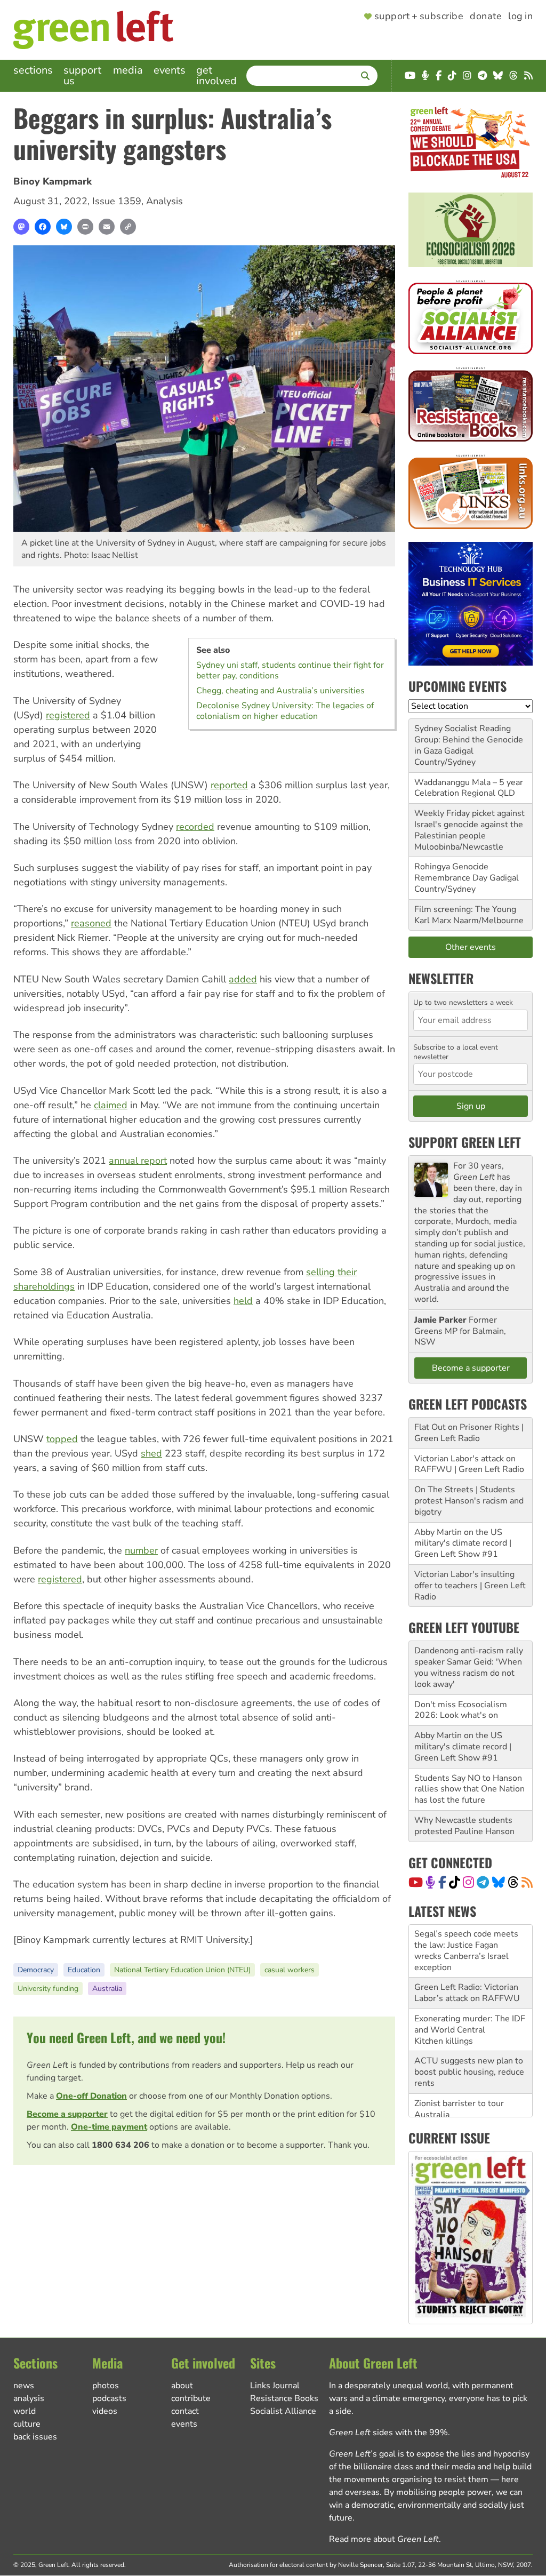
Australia (107, 1989)
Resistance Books (284, 2398)
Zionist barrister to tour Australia (459, 2056)
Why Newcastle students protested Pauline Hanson (464, 1826)
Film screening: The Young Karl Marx (465, 915)
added (243, 979)
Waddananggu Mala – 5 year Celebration (469, 788)
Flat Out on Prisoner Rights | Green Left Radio (469, 1433)
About (182, 2386)
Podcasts (109, 2398)
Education (84, 1970)
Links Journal (275, 2386)
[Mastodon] (21, 227)
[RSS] (527, 1882)
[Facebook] (43, 227)
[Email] (107, 227)
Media (128, 70)
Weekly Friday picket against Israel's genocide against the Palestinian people (469, 825)
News (24, 2386)
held (243, 1301)
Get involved (216, 75)
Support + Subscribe (419, 17)
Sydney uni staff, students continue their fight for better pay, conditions (290, 670)
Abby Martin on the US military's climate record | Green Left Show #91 (463, 1543)
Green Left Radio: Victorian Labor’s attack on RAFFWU (467, 1940)
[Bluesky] (64, 227)
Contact (185, 2411)
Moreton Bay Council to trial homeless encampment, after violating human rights (468, 2093)
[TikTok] (455, 1882)
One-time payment (109, 2127)
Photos (106, 2386)
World (25, 2411)
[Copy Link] (128, 227)
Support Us (82, 75)
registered (68, 715)
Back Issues (35, 2437)
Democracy (36, 1970)
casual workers (290, 1970)
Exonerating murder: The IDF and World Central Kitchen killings (470, 1977)
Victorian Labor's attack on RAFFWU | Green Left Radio (469, 1464)
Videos (105, 2411)
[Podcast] (430, 1882)
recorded (195, 827)
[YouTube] (416, 1882)
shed (151, 1453)
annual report (138, 1161)
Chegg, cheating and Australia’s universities (280, 691)
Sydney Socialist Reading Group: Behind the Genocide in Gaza (469, 740)
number (141, 1550)
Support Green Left (465, 1142)
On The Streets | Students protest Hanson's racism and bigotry (469, 1501)
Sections (33, 70)
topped (62, 1439)
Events (170, 70)
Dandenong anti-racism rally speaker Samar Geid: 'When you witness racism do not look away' (469, 1667)
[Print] (85, 227)
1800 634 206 (121, 2145)
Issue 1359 (117, 201)
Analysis (164, 201)
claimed (111, 1105)
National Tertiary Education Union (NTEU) (182, 1970)
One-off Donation (91, 2096)
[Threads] (513, 1882)
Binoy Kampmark (53, 181)
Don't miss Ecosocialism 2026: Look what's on (461, 1710)
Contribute (191, 2398)
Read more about (384, 2539)
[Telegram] (483, 1882)
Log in (520, 17)
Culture (27, 2424)
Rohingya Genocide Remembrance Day (451, 872)
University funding (48, 1989)
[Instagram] (468, 1882)
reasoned (91, 923)
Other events (471, 947)
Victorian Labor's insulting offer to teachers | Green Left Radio (470, 1586)
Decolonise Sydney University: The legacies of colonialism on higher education (285, 711)
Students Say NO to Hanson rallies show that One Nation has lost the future (469, 1789)
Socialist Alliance (283, 2411)
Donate (486, 17)
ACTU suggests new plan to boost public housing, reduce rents (469, 2019)
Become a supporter (67, 2114)
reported (229, 785)
